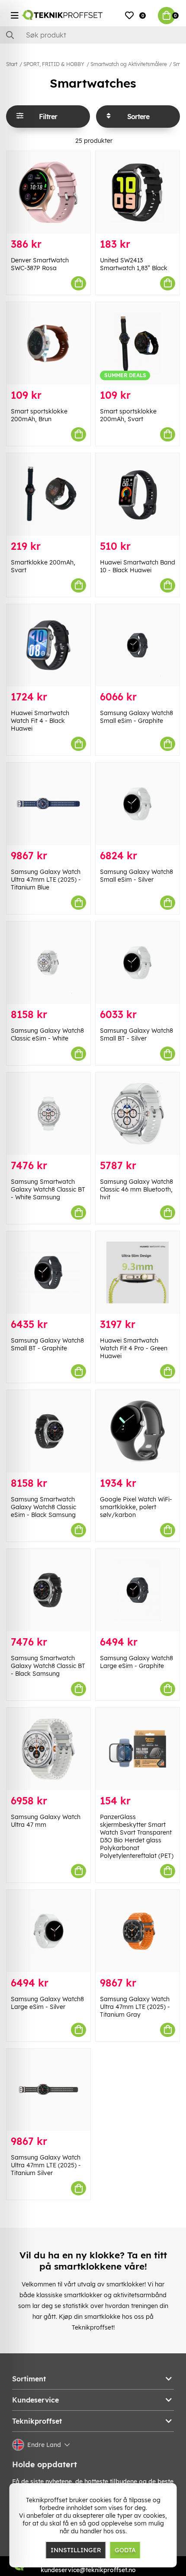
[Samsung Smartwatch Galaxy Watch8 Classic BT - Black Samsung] (48, 1590)
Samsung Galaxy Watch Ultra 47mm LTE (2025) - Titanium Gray (135, 2007)
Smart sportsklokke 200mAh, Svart (128, 415)
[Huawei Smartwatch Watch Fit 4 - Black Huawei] (48, 645)
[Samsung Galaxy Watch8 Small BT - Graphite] (48, 1272)
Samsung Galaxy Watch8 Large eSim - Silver (47, 2003)
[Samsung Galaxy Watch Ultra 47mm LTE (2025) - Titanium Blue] (48, 804)
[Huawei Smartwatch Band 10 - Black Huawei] (138, 494)
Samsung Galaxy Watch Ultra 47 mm (46, 1821)
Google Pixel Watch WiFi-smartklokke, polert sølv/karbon (136, 1507)
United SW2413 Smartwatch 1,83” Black (134, 264)
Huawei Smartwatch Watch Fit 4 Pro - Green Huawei (134, 1348)
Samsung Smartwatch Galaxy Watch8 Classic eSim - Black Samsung (43, 1507)
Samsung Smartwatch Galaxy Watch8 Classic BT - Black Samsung (48, 1666)
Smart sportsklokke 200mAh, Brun (39, 415)
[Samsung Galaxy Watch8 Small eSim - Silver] (138, 804)
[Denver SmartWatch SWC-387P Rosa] (48, 192)
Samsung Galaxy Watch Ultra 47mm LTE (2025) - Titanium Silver (46, 2165)
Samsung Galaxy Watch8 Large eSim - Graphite (136, 1662)
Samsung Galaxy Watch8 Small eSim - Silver (136, 876)
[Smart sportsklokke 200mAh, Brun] (48, 343)
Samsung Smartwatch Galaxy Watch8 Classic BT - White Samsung (48, 1189)
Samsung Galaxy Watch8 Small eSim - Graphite (136, 717)
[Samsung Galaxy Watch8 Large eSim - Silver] (48, 1931)
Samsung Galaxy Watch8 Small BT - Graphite (47, 1344)
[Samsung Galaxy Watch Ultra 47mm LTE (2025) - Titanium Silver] (48, 2090)
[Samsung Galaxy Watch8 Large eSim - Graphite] (138, 1590)
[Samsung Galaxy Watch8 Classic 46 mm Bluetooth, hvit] (138, 1114)
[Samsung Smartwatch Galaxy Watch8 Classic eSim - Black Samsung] (48, 1431)
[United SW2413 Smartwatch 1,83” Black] (138, 192)
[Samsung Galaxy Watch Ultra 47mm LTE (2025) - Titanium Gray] (138, 1931)
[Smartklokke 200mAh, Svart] (48, 494)
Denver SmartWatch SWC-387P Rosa (40, 264)
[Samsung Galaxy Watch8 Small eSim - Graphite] (138, 645)
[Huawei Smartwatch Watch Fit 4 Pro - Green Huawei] (138, 1272)
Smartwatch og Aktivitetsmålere (129, 64)
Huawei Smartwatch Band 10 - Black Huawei (138, 566)
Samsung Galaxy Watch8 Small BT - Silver (136, 1034)
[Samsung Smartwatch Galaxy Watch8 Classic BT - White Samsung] (48, 1114)
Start (12, 64)
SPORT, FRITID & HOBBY (54, 64)
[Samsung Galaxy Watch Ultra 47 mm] (48, 1749)
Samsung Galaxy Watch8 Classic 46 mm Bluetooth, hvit (136, 1189)
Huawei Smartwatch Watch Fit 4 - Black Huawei (40, 721)
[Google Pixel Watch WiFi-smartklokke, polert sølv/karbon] (138, 1431)
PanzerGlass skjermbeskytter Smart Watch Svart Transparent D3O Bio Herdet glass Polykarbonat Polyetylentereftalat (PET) (137, 1836)
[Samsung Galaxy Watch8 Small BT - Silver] (138, 963)
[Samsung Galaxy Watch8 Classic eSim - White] (48, 963)
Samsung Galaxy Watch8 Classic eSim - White (47, 1034)
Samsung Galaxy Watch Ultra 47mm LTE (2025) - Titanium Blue (46, 880)
